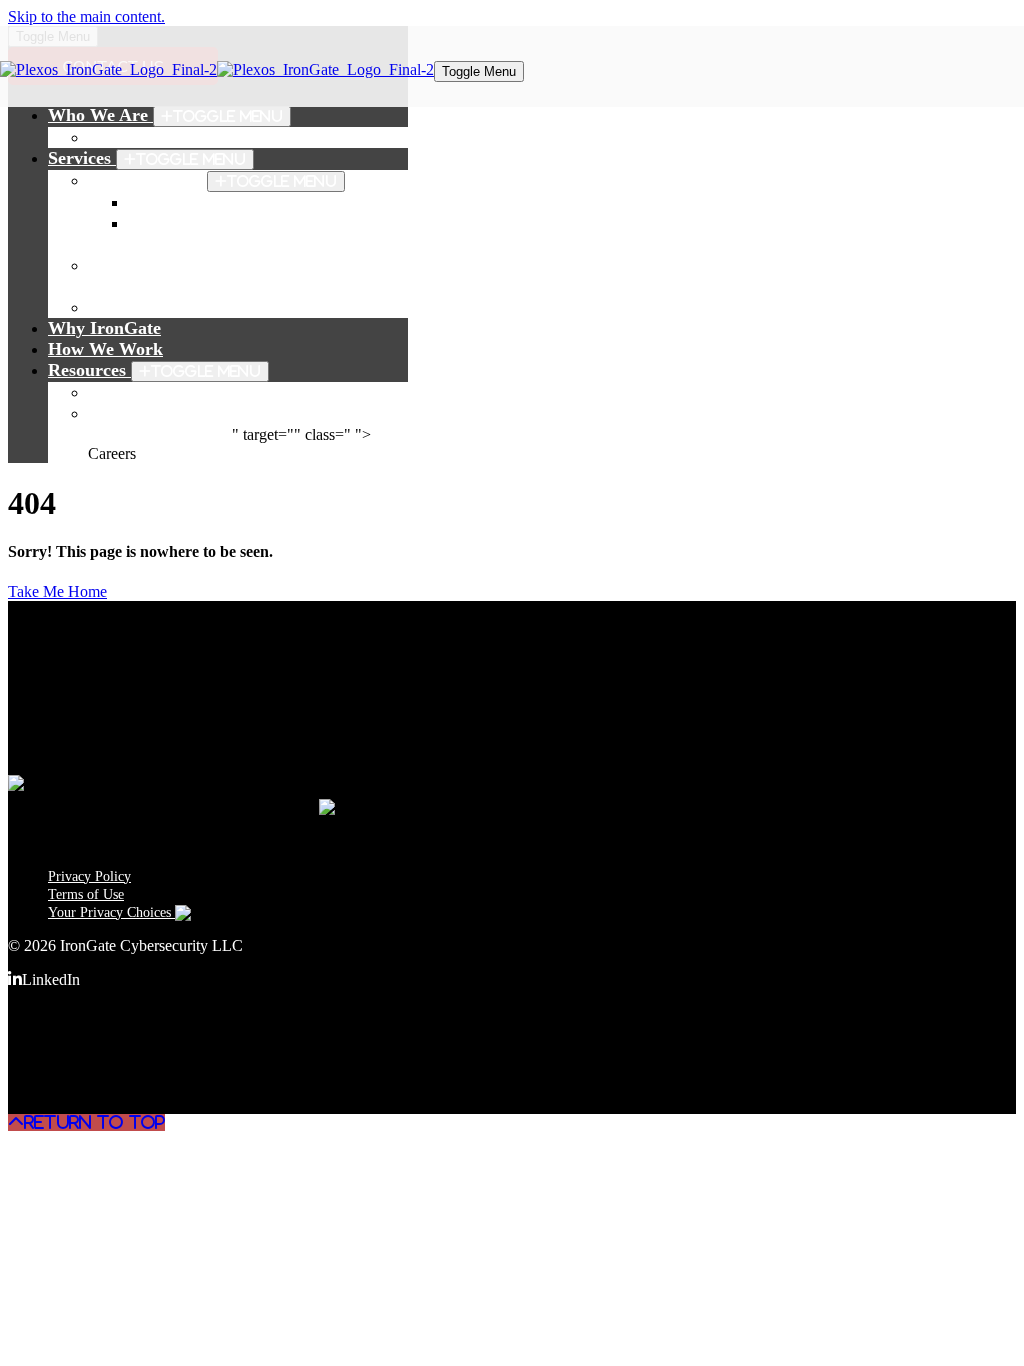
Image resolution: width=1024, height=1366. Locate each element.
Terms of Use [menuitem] (86, 894)
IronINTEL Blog (152, 392)
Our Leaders (137, 137)
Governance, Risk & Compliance (255, 202)
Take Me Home (57, 591)
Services (147, 158)
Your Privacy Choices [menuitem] (111, 912)
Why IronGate (104, 328)
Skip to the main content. (86, 16)
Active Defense (212, 180)
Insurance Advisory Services (197, 307)
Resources (154, 370)
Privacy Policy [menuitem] (89, 876)
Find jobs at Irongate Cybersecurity (227, 413)
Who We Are (165, 115)
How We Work (105, 349)
